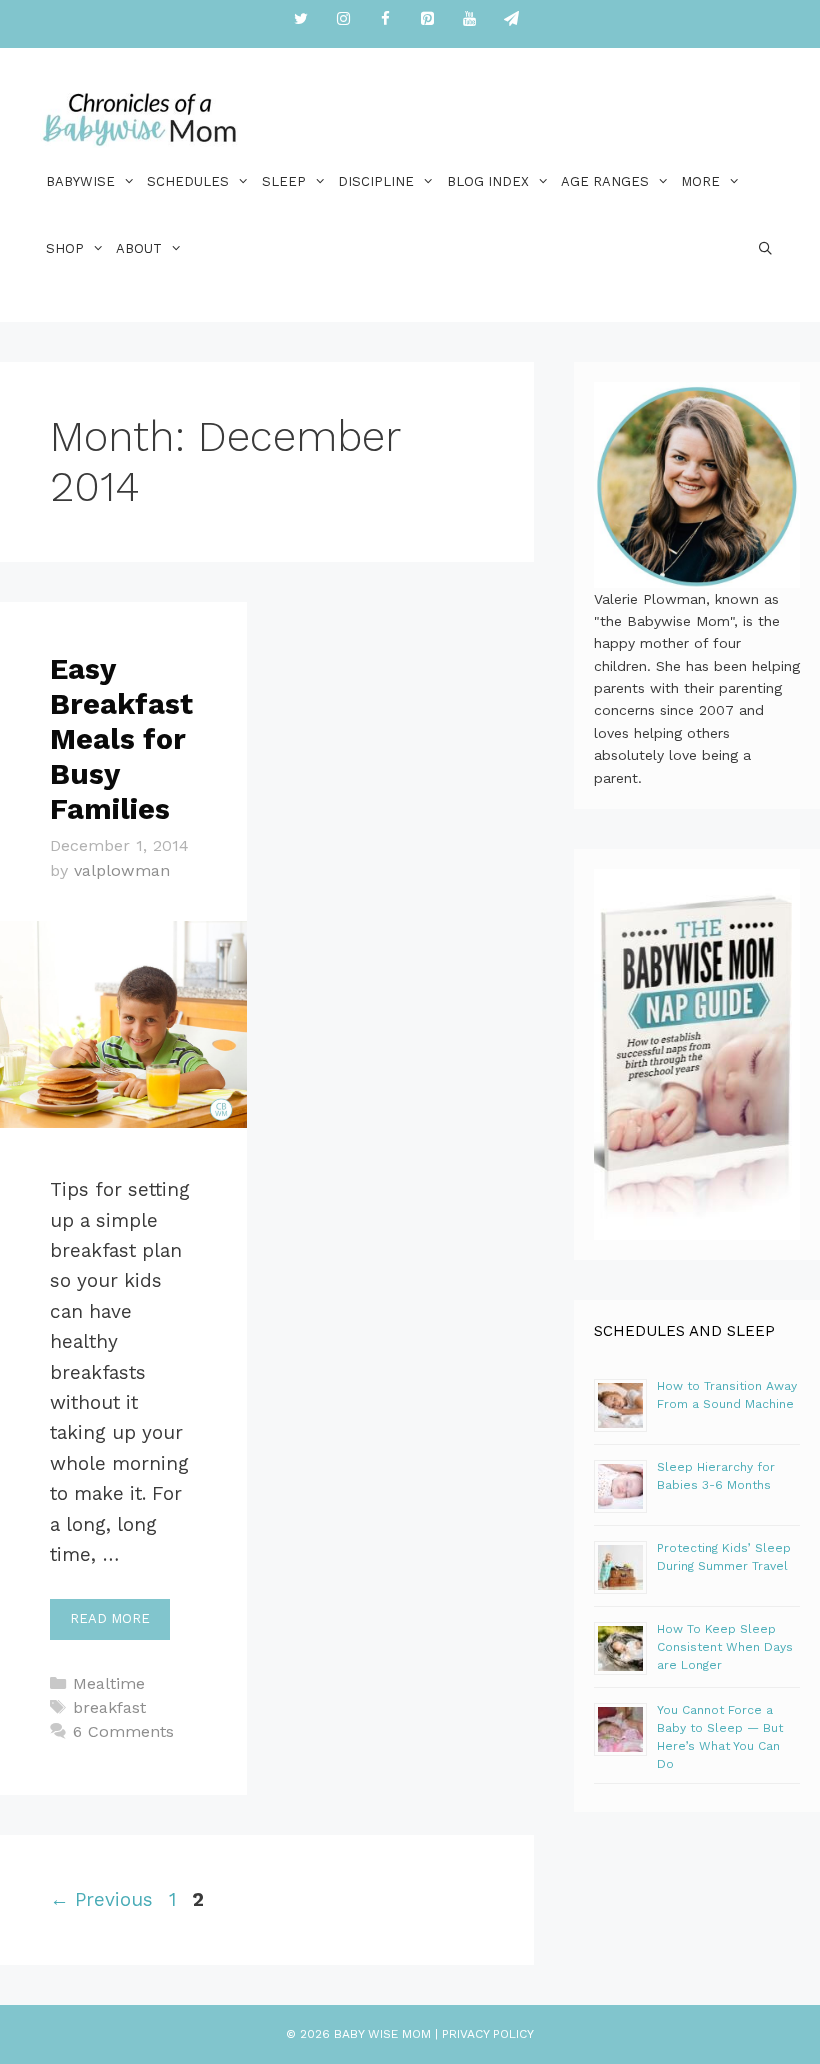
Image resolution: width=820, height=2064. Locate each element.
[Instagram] (343, 19)
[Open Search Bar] (765, 248)
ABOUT (139, 248)
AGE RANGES (605, 181)
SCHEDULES (188, 181)
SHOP (65, 248)
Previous (101, 1899)
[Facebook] (385, 19)
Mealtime (109, 1683)
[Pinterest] (427, 19)
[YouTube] (469, 19)
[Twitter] (301, 19)
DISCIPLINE (376, 181)
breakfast (109, 1707)
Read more (110, 1618)
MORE (700, 181)
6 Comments (123, 1731)
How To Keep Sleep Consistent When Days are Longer (725, 1647)
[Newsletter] (511, 19)
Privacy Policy (488, 2034)
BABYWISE (80, 181)
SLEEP (284, 181)
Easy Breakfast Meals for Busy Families (121, 738)
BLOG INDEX (488, 181)
